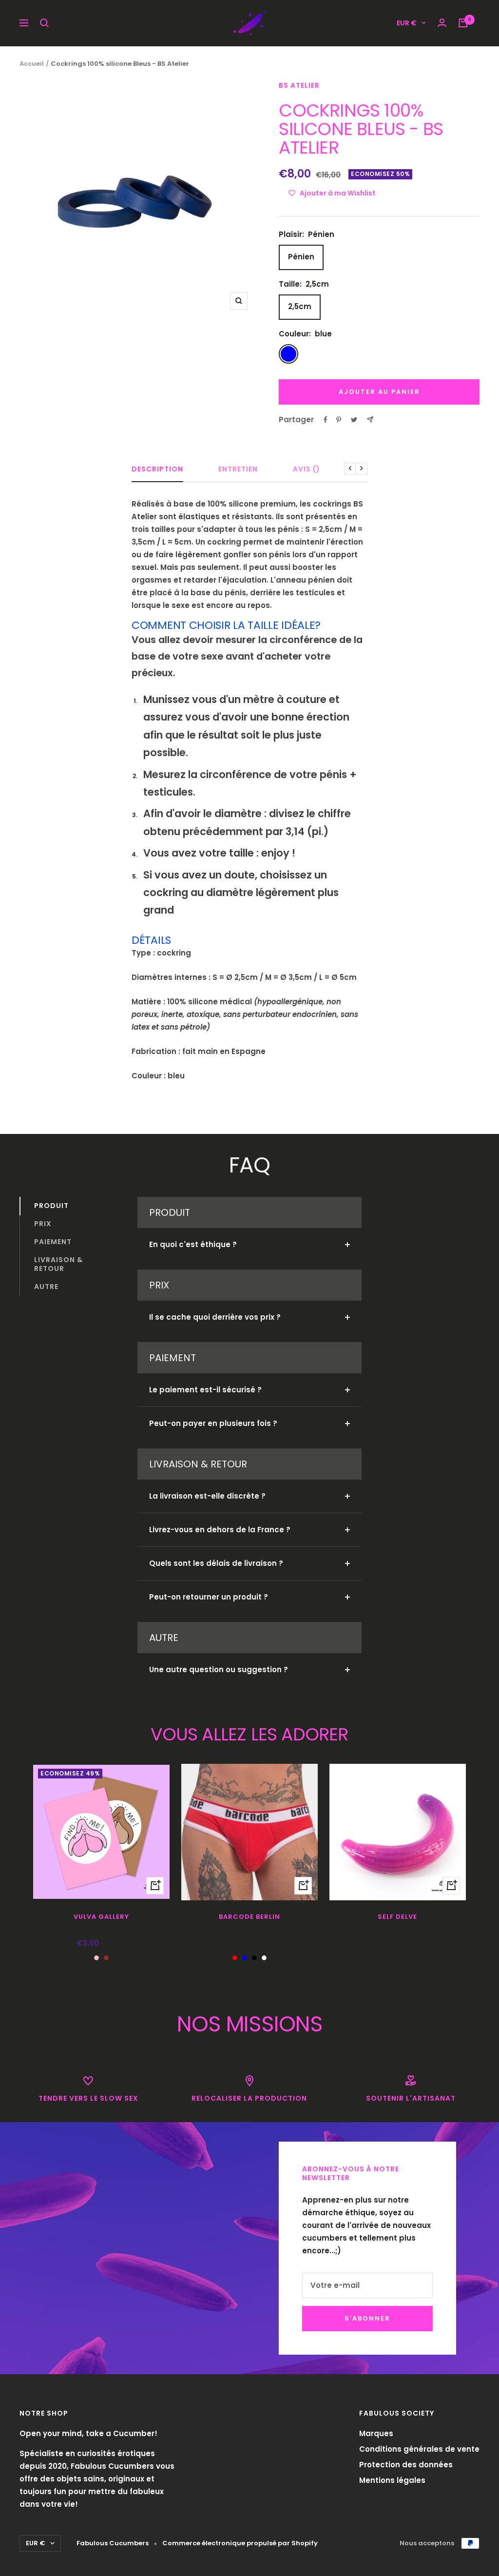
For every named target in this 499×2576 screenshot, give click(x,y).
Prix (43, 1224)
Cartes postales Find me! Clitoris (101, 1929)
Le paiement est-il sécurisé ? (205, 1390)
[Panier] (463, 23)
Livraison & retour (58, 1264)
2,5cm (300, 306)
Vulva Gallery (101, 1917)
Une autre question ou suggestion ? (219, 1669)
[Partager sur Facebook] (326, 420)
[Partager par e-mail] (370, 420)
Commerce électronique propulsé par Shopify (240, 2543)
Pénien (301, 257)
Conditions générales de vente (419, 2449)
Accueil (32, 64)
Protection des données (406, 2465)
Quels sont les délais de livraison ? (216, 1563)
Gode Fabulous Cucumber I (398, 1929)
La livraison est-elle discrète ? (207, 1496)
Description (157, 469)
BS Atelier (299, 85)
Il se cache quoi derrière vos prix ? (215, 1317)
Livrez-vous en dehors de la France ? (220, 1530)
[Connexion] (442, 23)
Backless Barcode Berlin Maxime (249, 1929)
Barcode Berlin (249, 1917)
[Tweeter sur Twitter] (354, 420)
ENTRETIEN (238, 469)
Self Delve (397, 1917)
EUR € (407, 23)
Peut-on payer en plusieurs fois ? (213, 1423)
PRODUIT (51, 1206)
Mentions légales (392, 2480)
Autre (46, 1287)
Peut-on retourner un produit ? (209, 1597)
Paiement (53, 1242)
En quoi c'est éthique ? (193, 1244)
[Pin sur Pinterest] (339, 420)
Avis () (307, 469)
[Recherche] (44, 23)
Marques (376, 2433)
